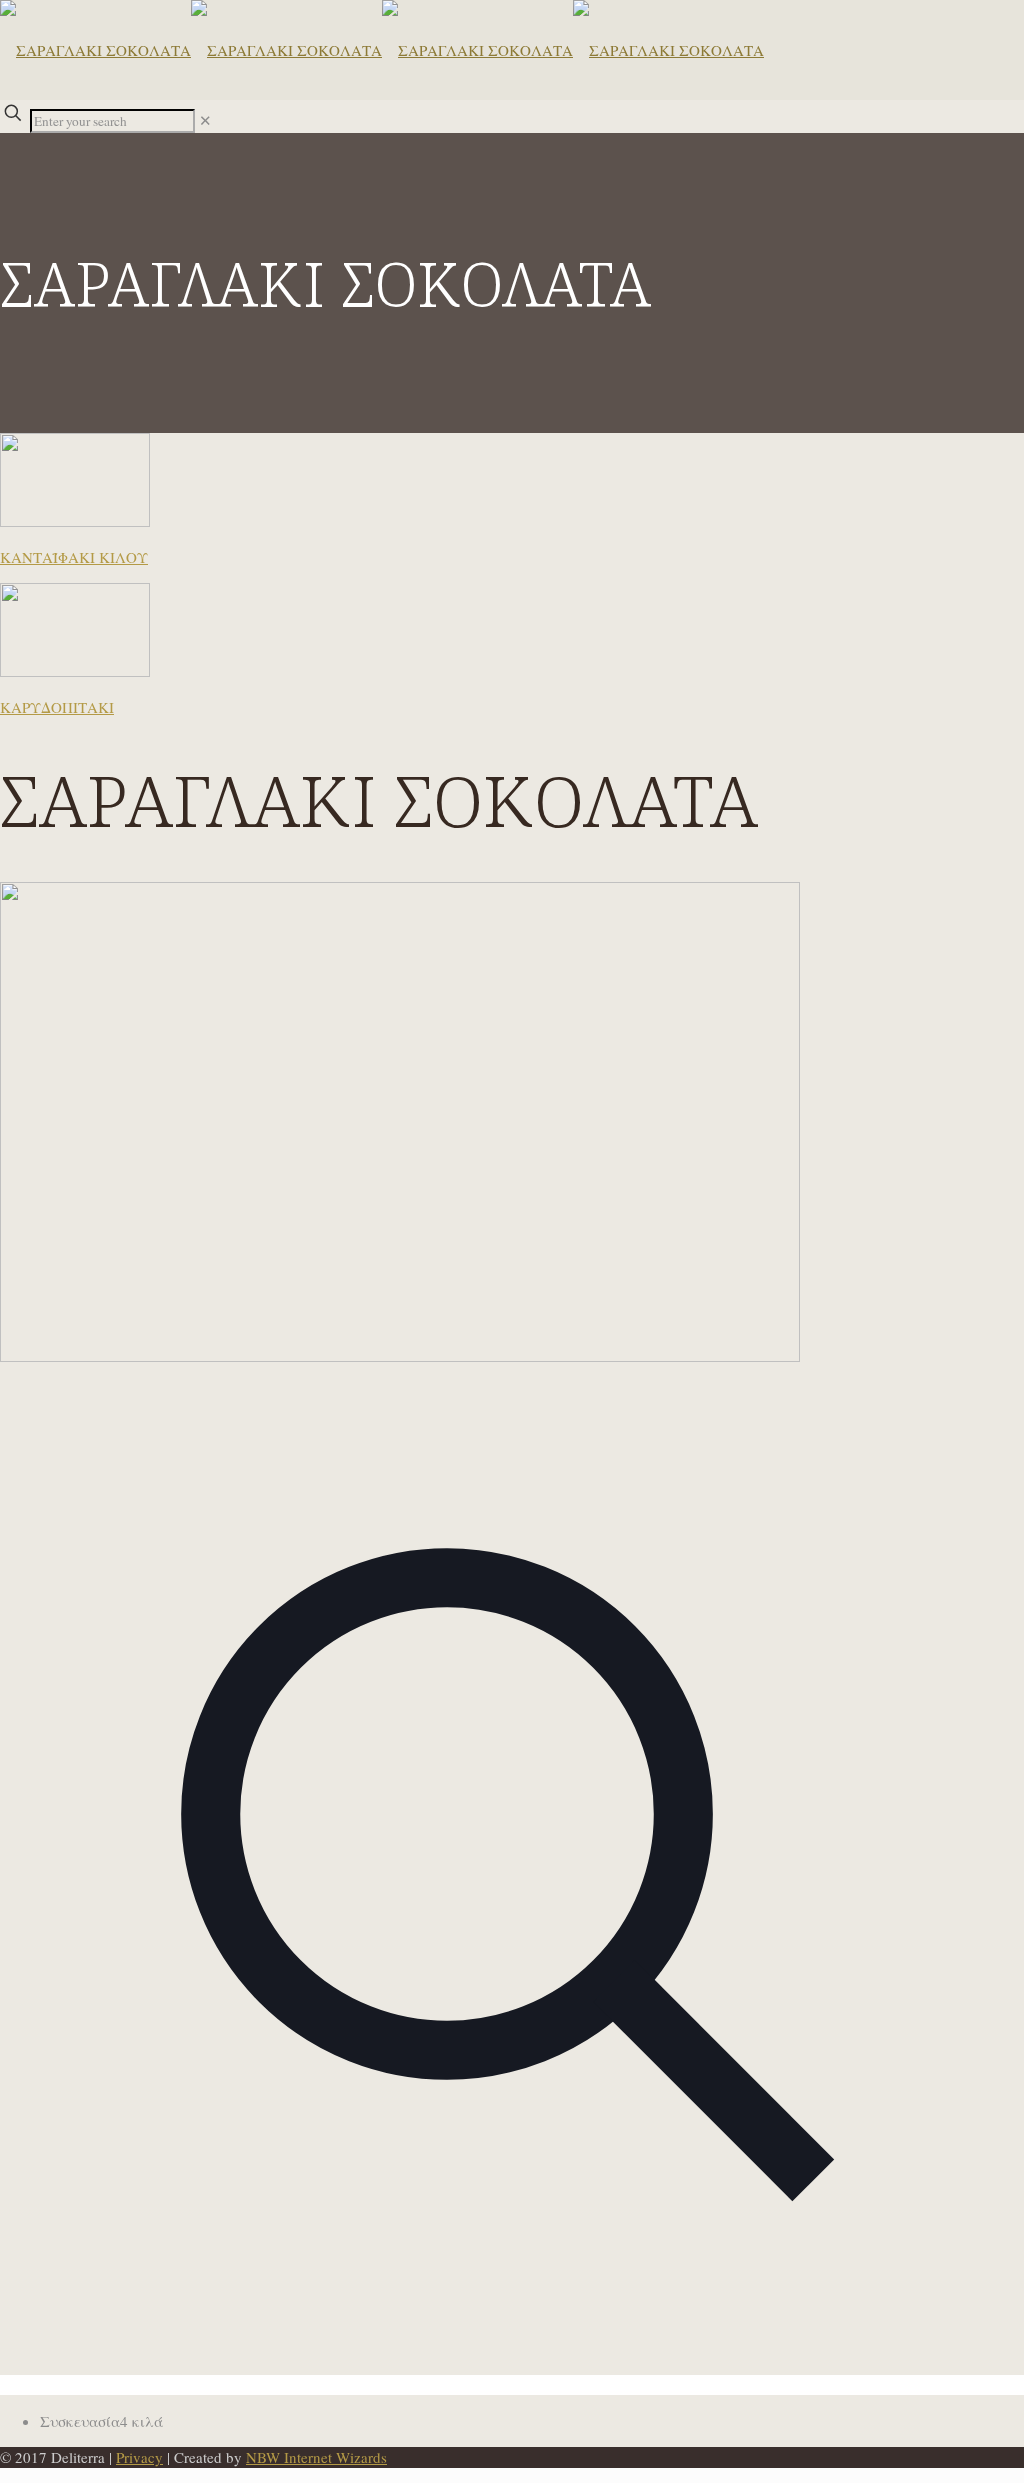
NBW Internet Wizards (316, 2457)
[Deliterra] (382, 50)
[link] (205, 120)
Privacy (139, 2457)
